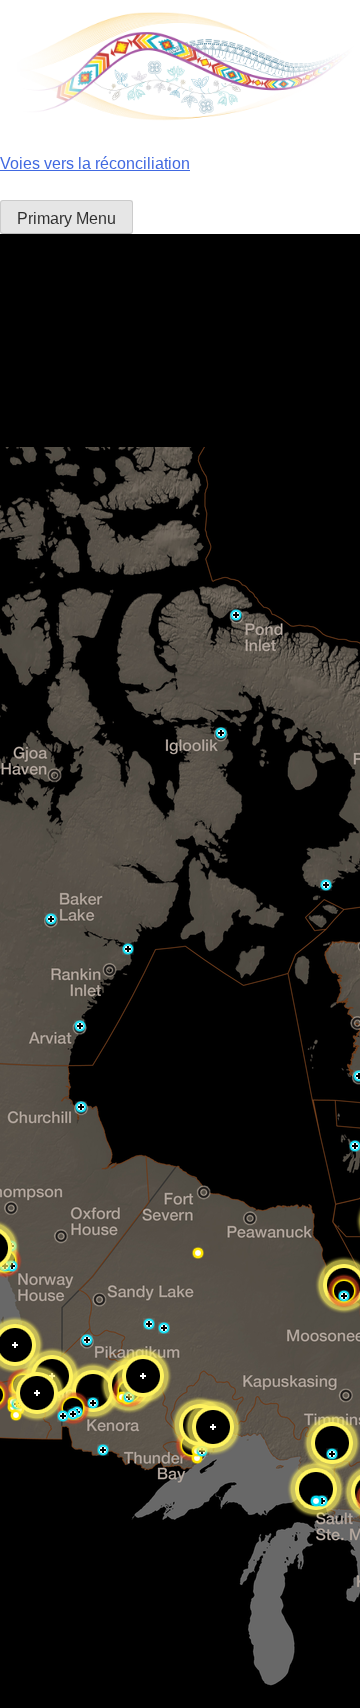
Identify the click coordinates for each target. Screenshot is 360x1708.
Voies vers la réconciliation (95, 163)
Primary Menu (66, 218)
